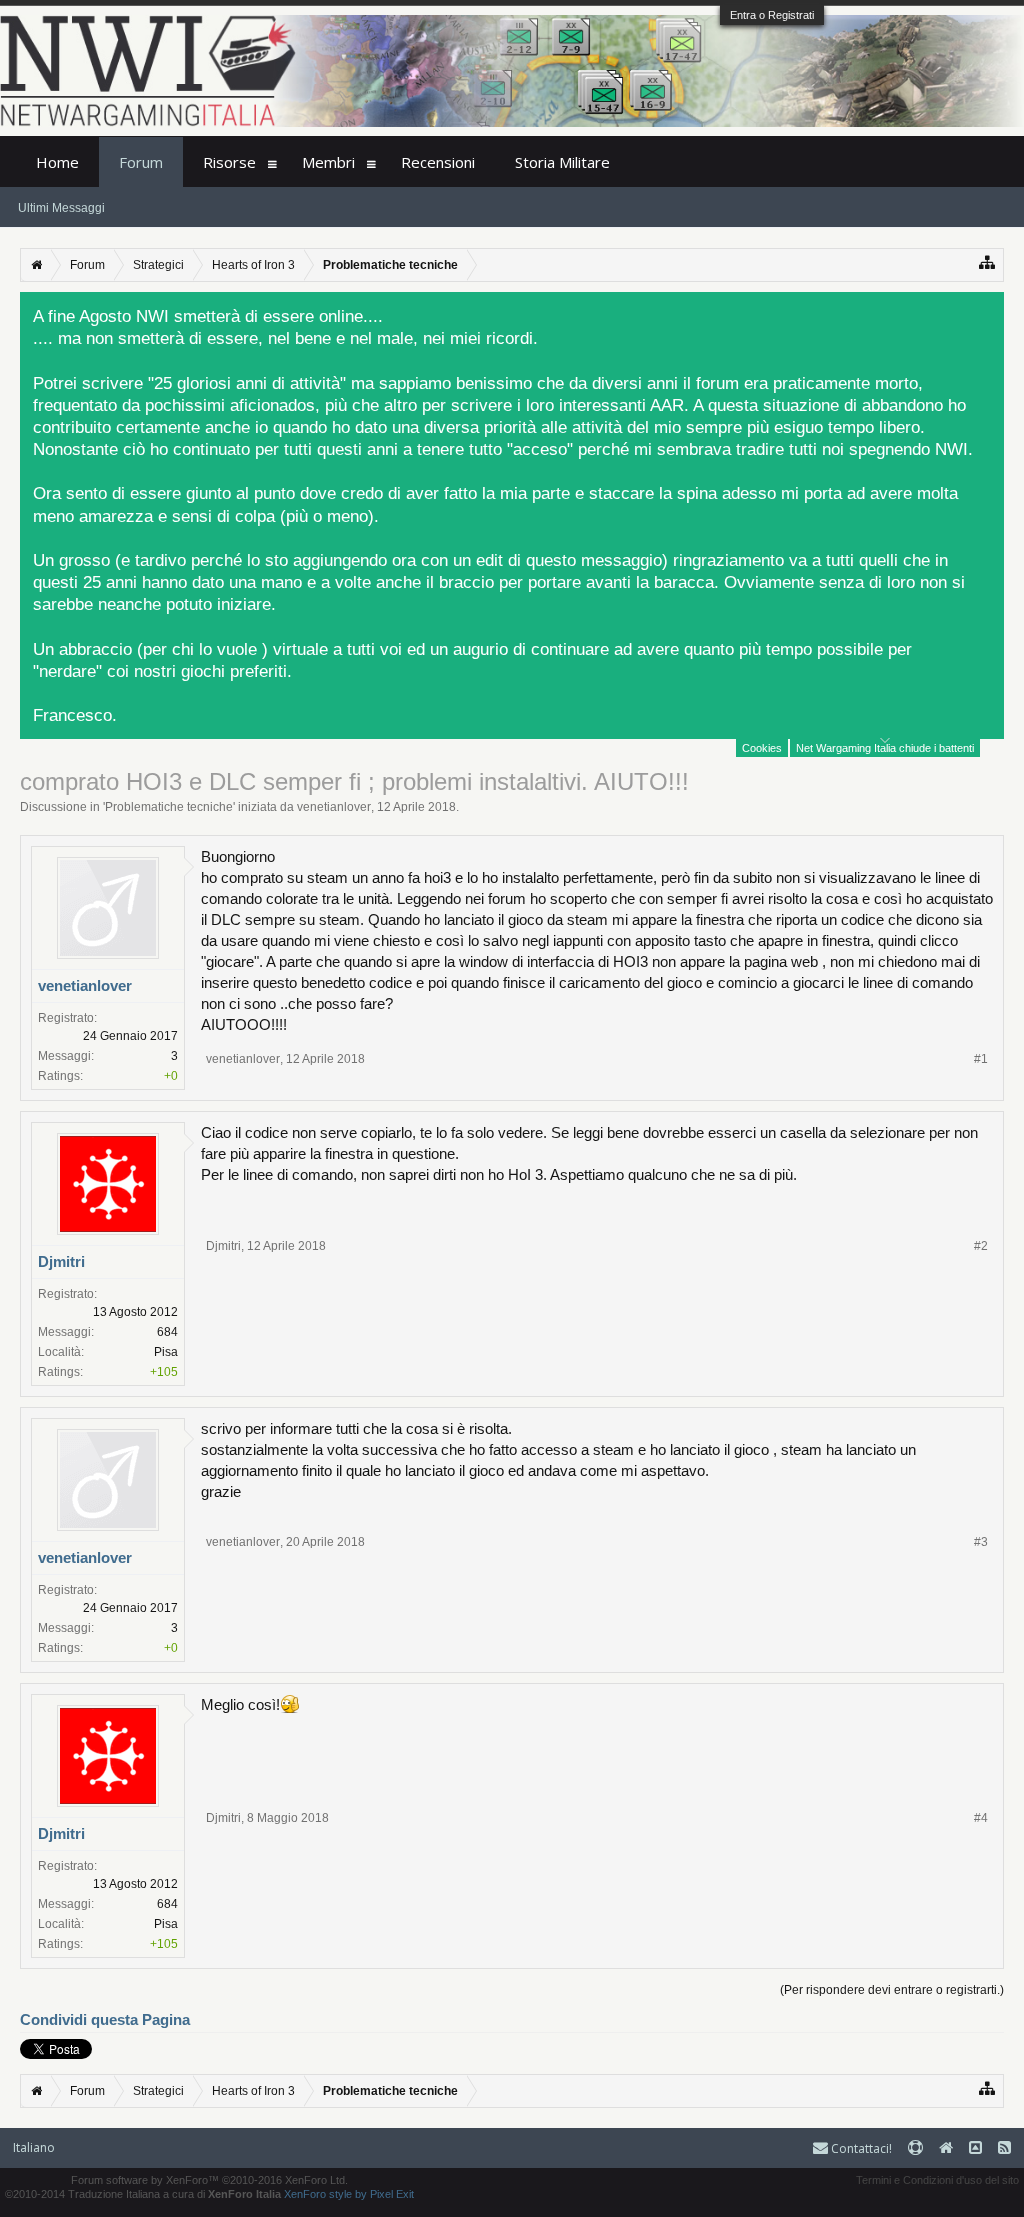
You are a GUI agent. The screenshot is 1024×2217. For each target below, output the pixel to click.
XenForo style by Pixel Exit (349, 2194)
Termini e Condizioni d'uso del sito (937, 2180)
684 (167, 1332)
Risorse (229, 162)
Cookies (762, 748)
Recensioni (438, 162)
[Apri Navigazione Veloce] (987, 262)
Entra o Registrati (772, 15)
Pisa (166, 1352)
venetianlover (334, 807)
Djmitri (61, 1261)
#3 (981, 1542)
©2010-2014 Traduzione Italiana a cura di (143, 2194)
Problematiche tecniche (169, 807)
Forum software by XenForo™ (209, 2180)
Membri (328, 162)
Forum (141, 162)
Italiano (34, 2147)
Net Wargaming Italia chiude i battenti (885, 748)
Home (57, 162)
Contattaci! (860, 2148)
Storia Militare (562, 162)
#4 (981, 1818)
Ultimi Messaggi (61, 208)
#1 (981, 1059)
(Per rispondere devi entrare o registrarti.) (892, 1990)
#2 (981, 1246)
